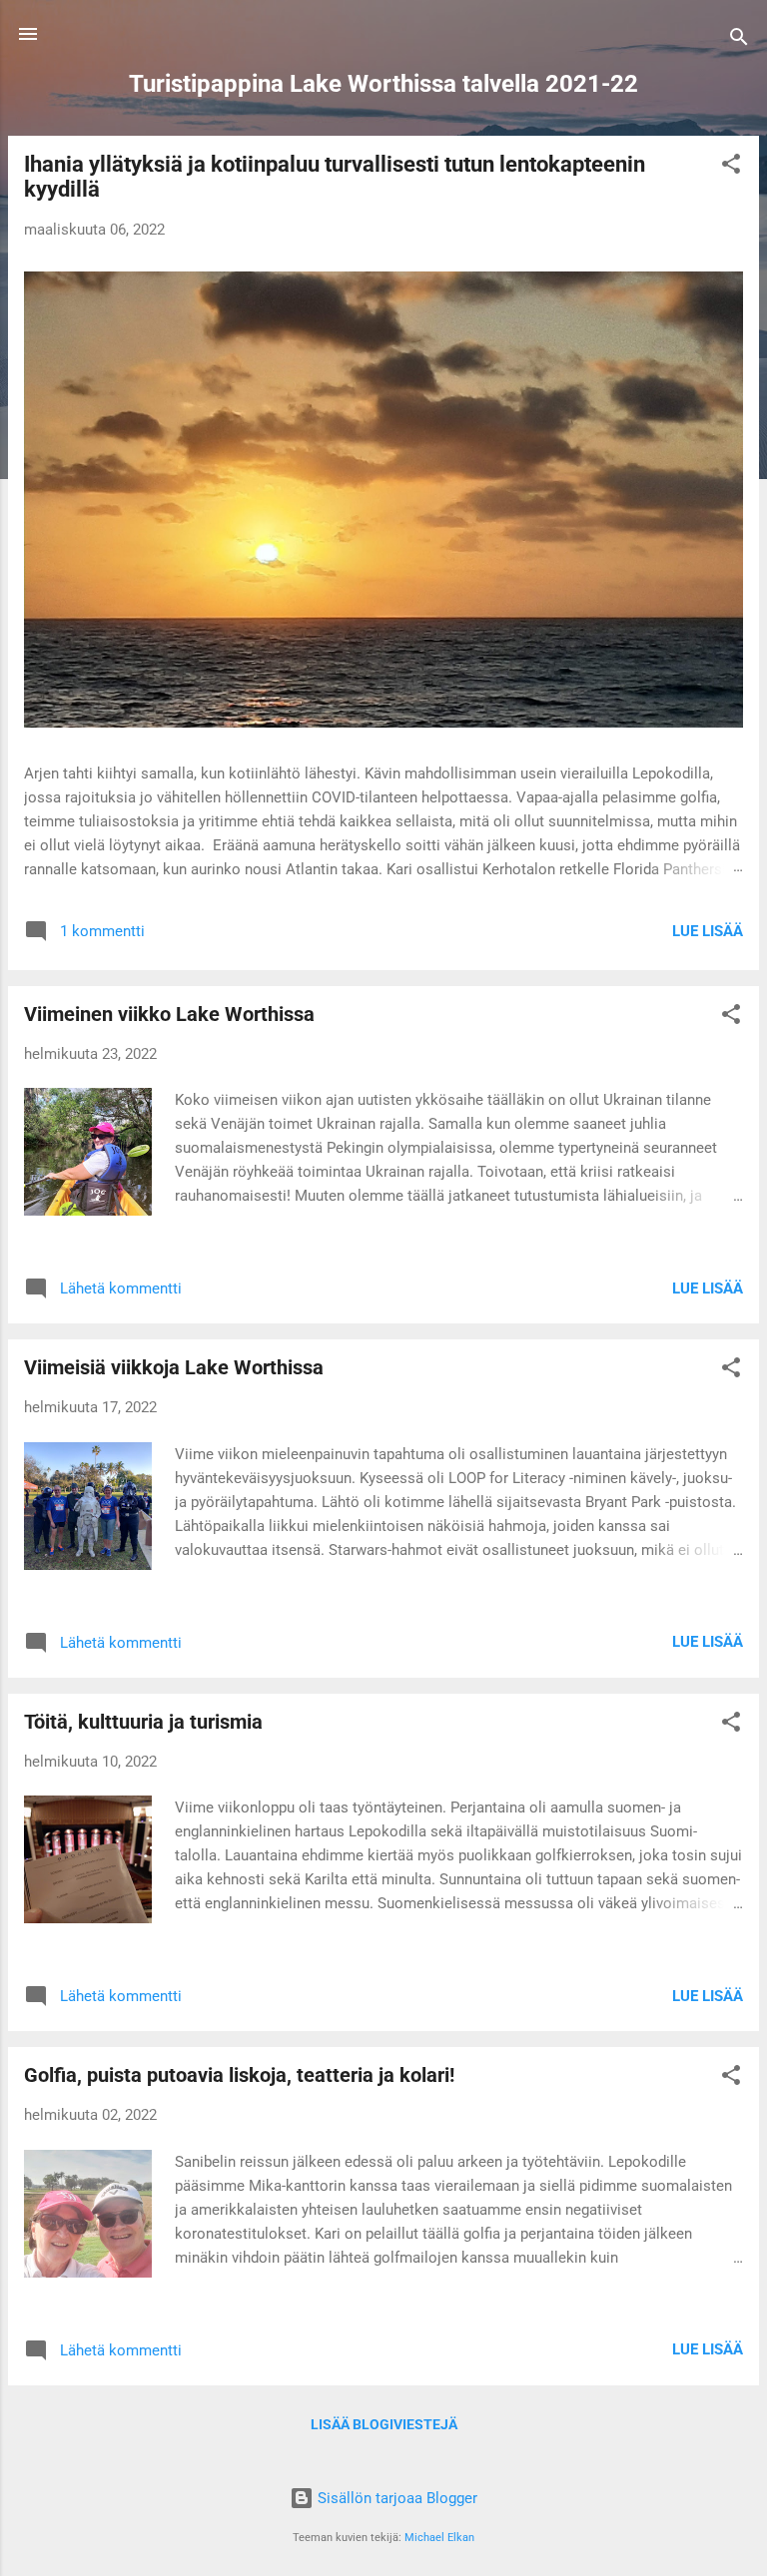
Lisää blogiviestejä (384, 2424)
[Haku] (739, 40)
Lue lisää (708, 931)
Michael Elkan (439, 2538)
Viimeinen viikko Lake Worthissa (169, 1014)
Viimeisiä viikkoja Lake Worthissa (174, 1367)
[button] (731, 167)
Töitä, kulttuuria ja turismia (143, 1722)
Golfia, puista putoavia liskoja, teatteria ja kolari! (239, 2075)
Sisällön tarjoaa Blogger (395, 2498)
